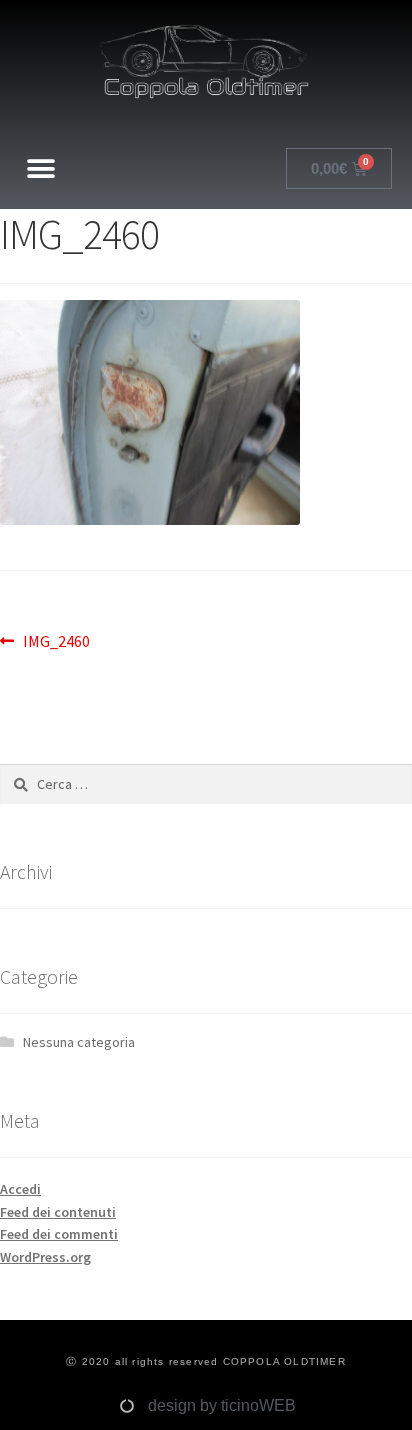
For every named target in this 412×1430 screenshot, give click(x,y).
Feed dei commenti (59, 1234)
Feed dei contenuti (58, 1212)
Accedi (20, 1189)
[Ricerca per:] (206, 784)
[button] (41, 168)
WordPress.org (45, 1257)
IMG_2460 (56, 640)
